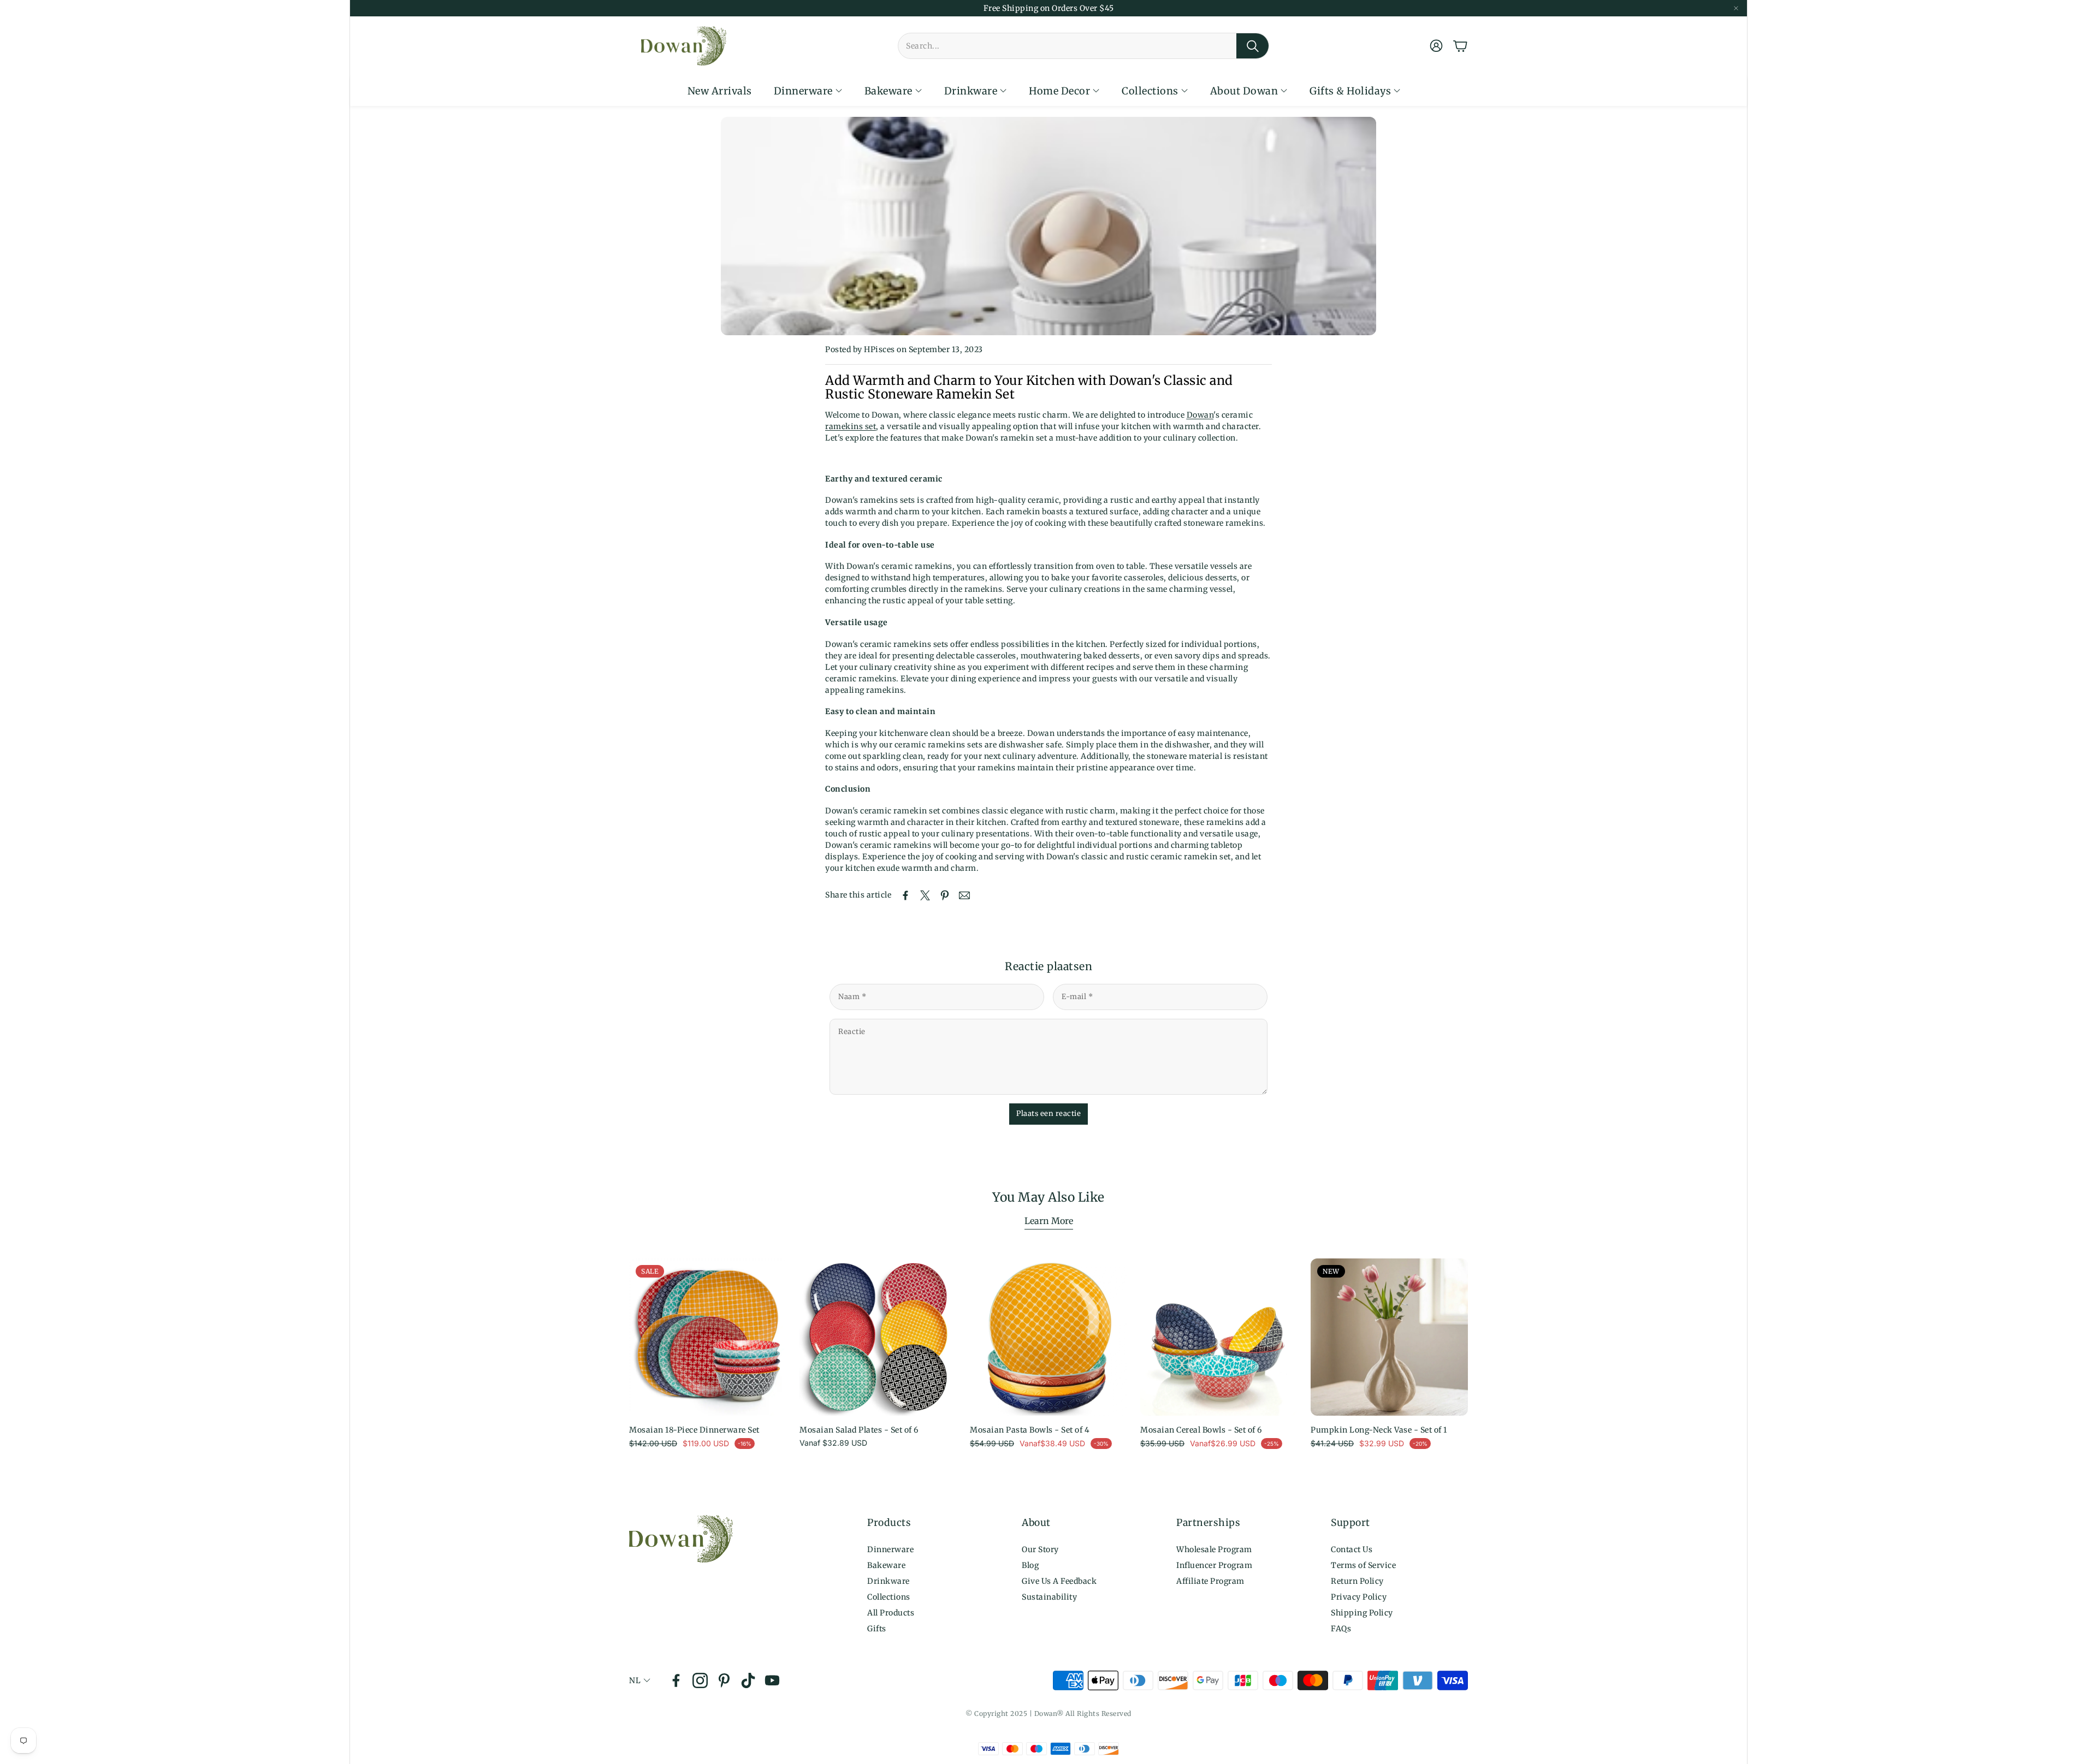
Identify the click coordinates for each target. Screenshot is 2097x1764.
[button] (1083, 46)
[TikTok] (748, 1680)
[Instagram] (700, 1680)
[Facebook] (676, 1680)
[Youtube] (772, 1680)
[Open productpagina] (878, 1337)
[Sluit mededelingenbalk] (1736, 8)
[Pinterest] (724, 1680)
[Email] (964, 895)
